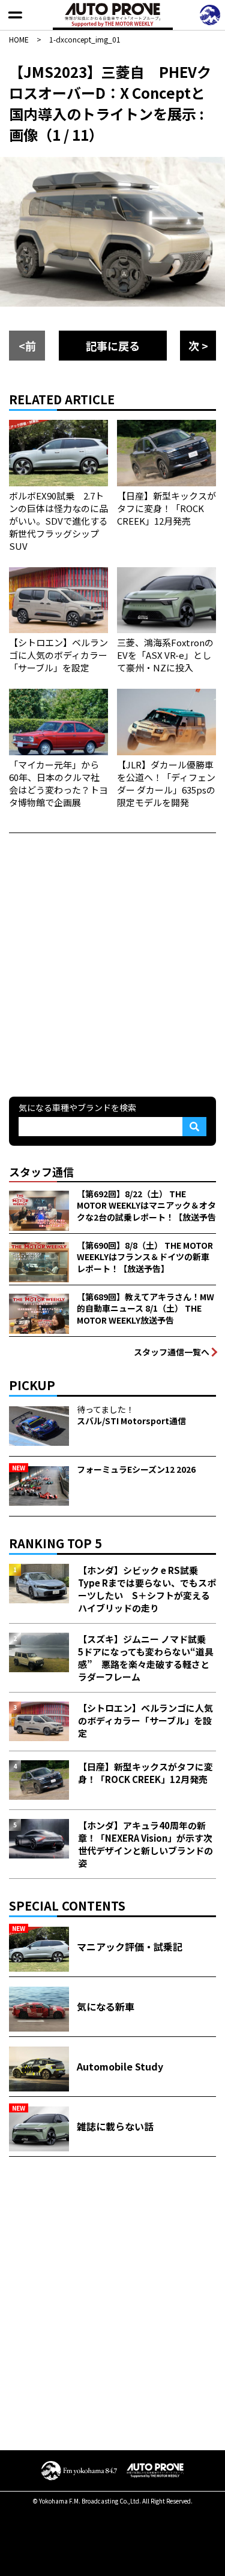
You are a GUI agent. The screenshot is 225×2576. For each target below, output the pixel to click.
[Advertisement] (112, 963)
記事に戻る (113, 346)
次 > (198, 346)
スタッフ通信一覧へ (172, 1352)
